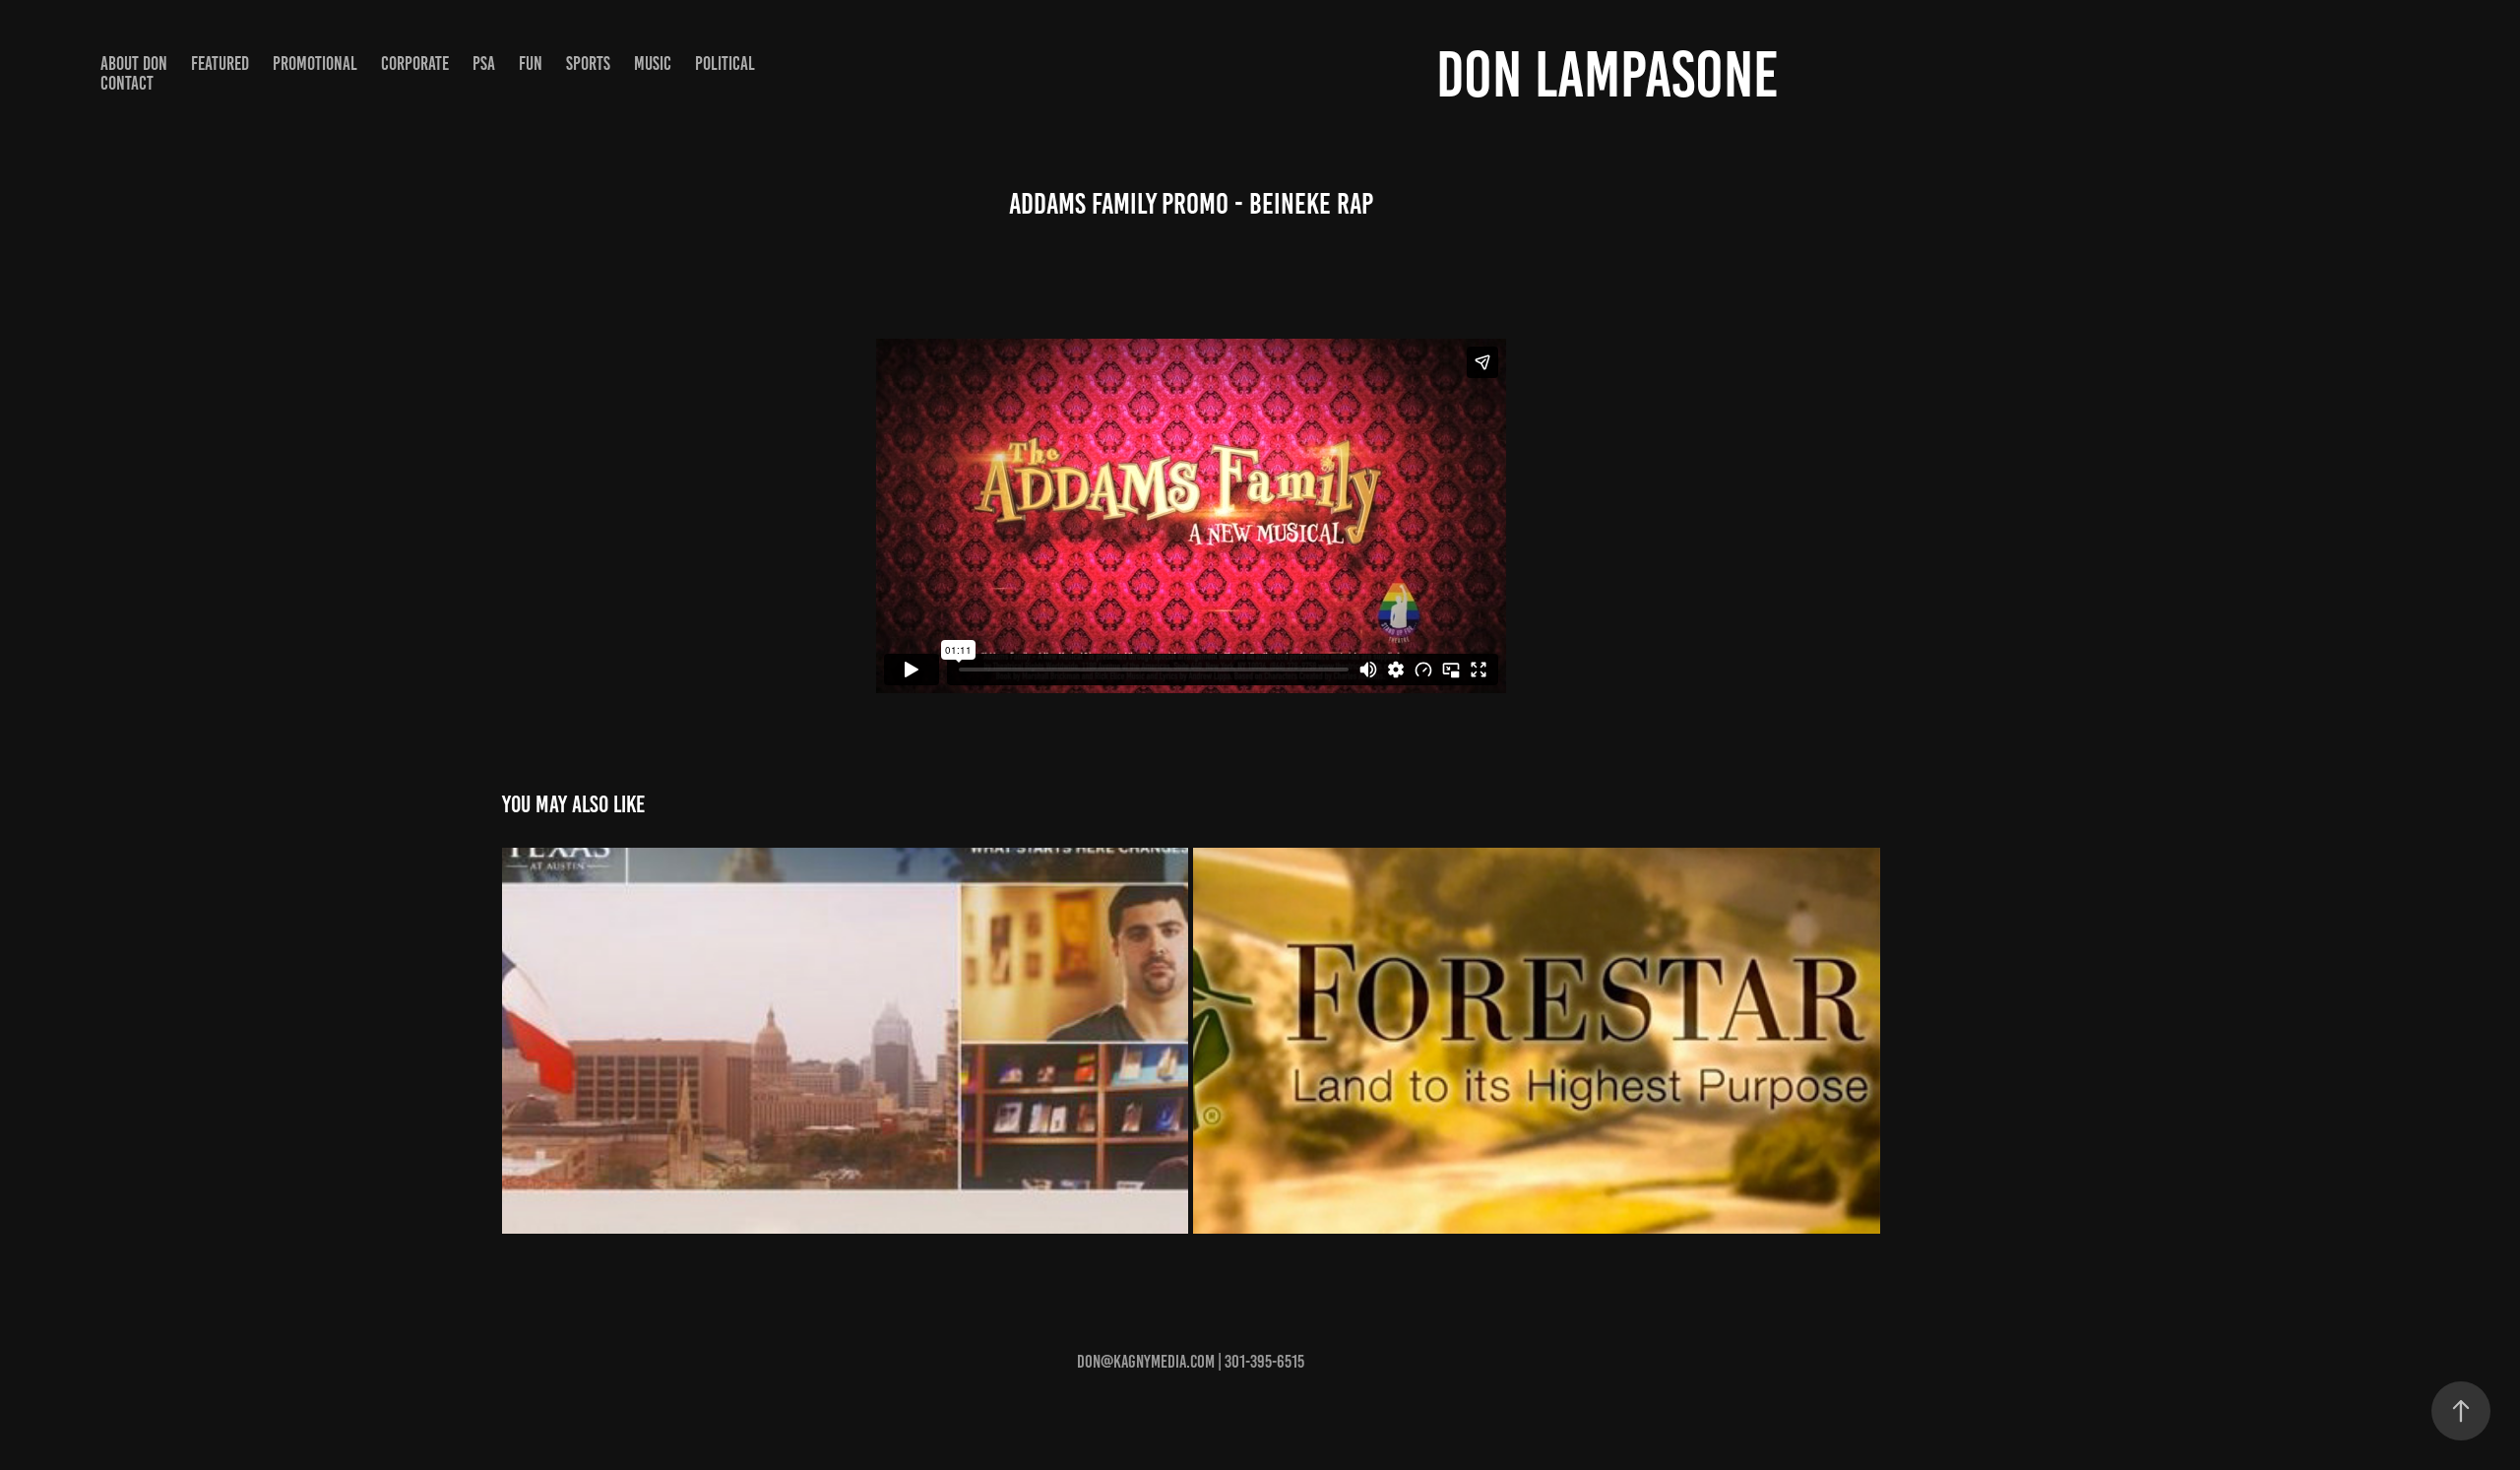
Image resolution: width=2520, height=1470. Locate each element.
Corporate (415, 64)
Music (653, 64)
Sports (588, 64)
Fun (531, 64)
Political (725, 64)
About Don (134, 64)
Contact (127, 83)
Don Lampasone (1607, 74)
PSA (484, 64)
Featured (220, 64)
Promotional (315, 64)
